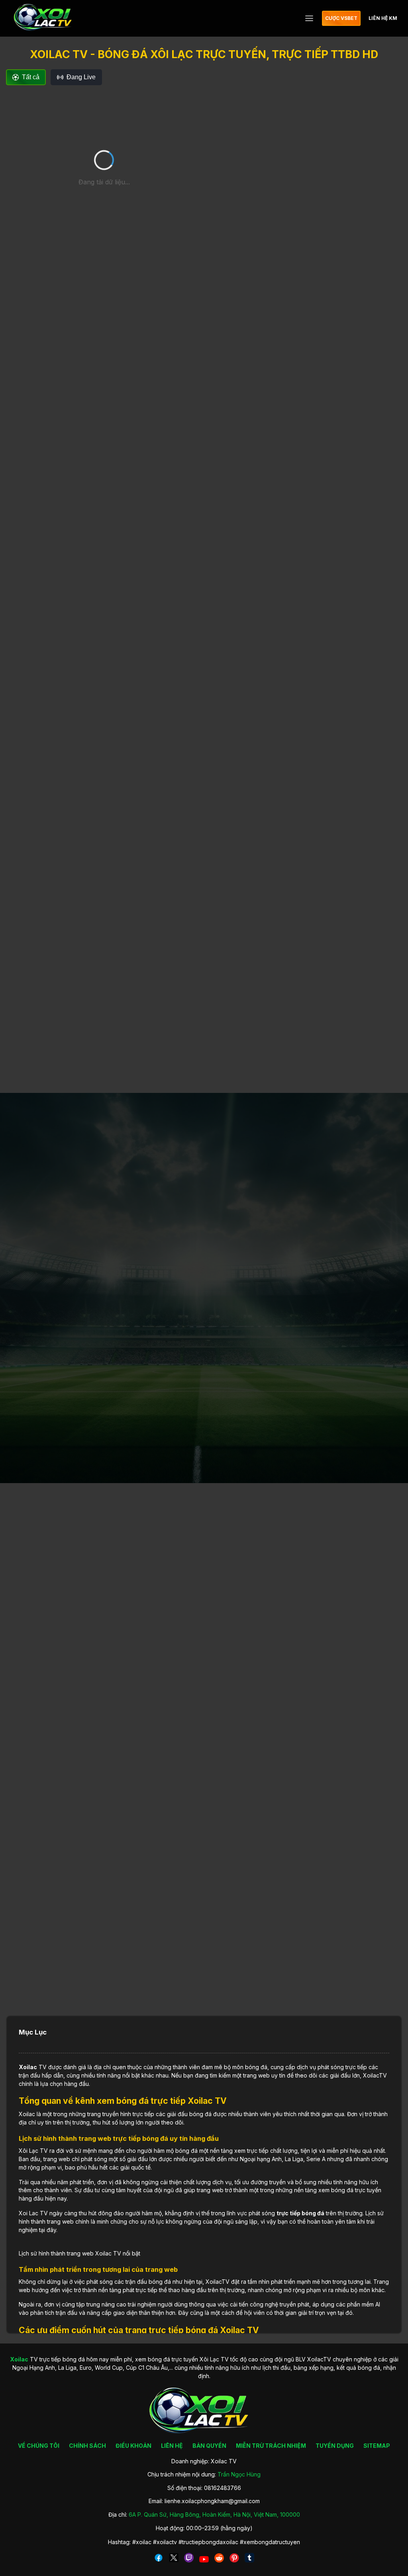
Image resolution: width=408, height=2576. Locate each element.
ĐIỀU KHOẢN (133, 2446)
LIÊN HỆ (172, 2446)
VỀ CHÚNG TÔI (39, 2446)
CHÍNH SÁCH (87, 2446)
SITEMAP (377, 2446)
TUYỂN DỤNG (335, 2446)
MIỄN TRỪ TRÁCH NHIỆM (271, 2446)
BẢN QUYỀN (209, 2446)
